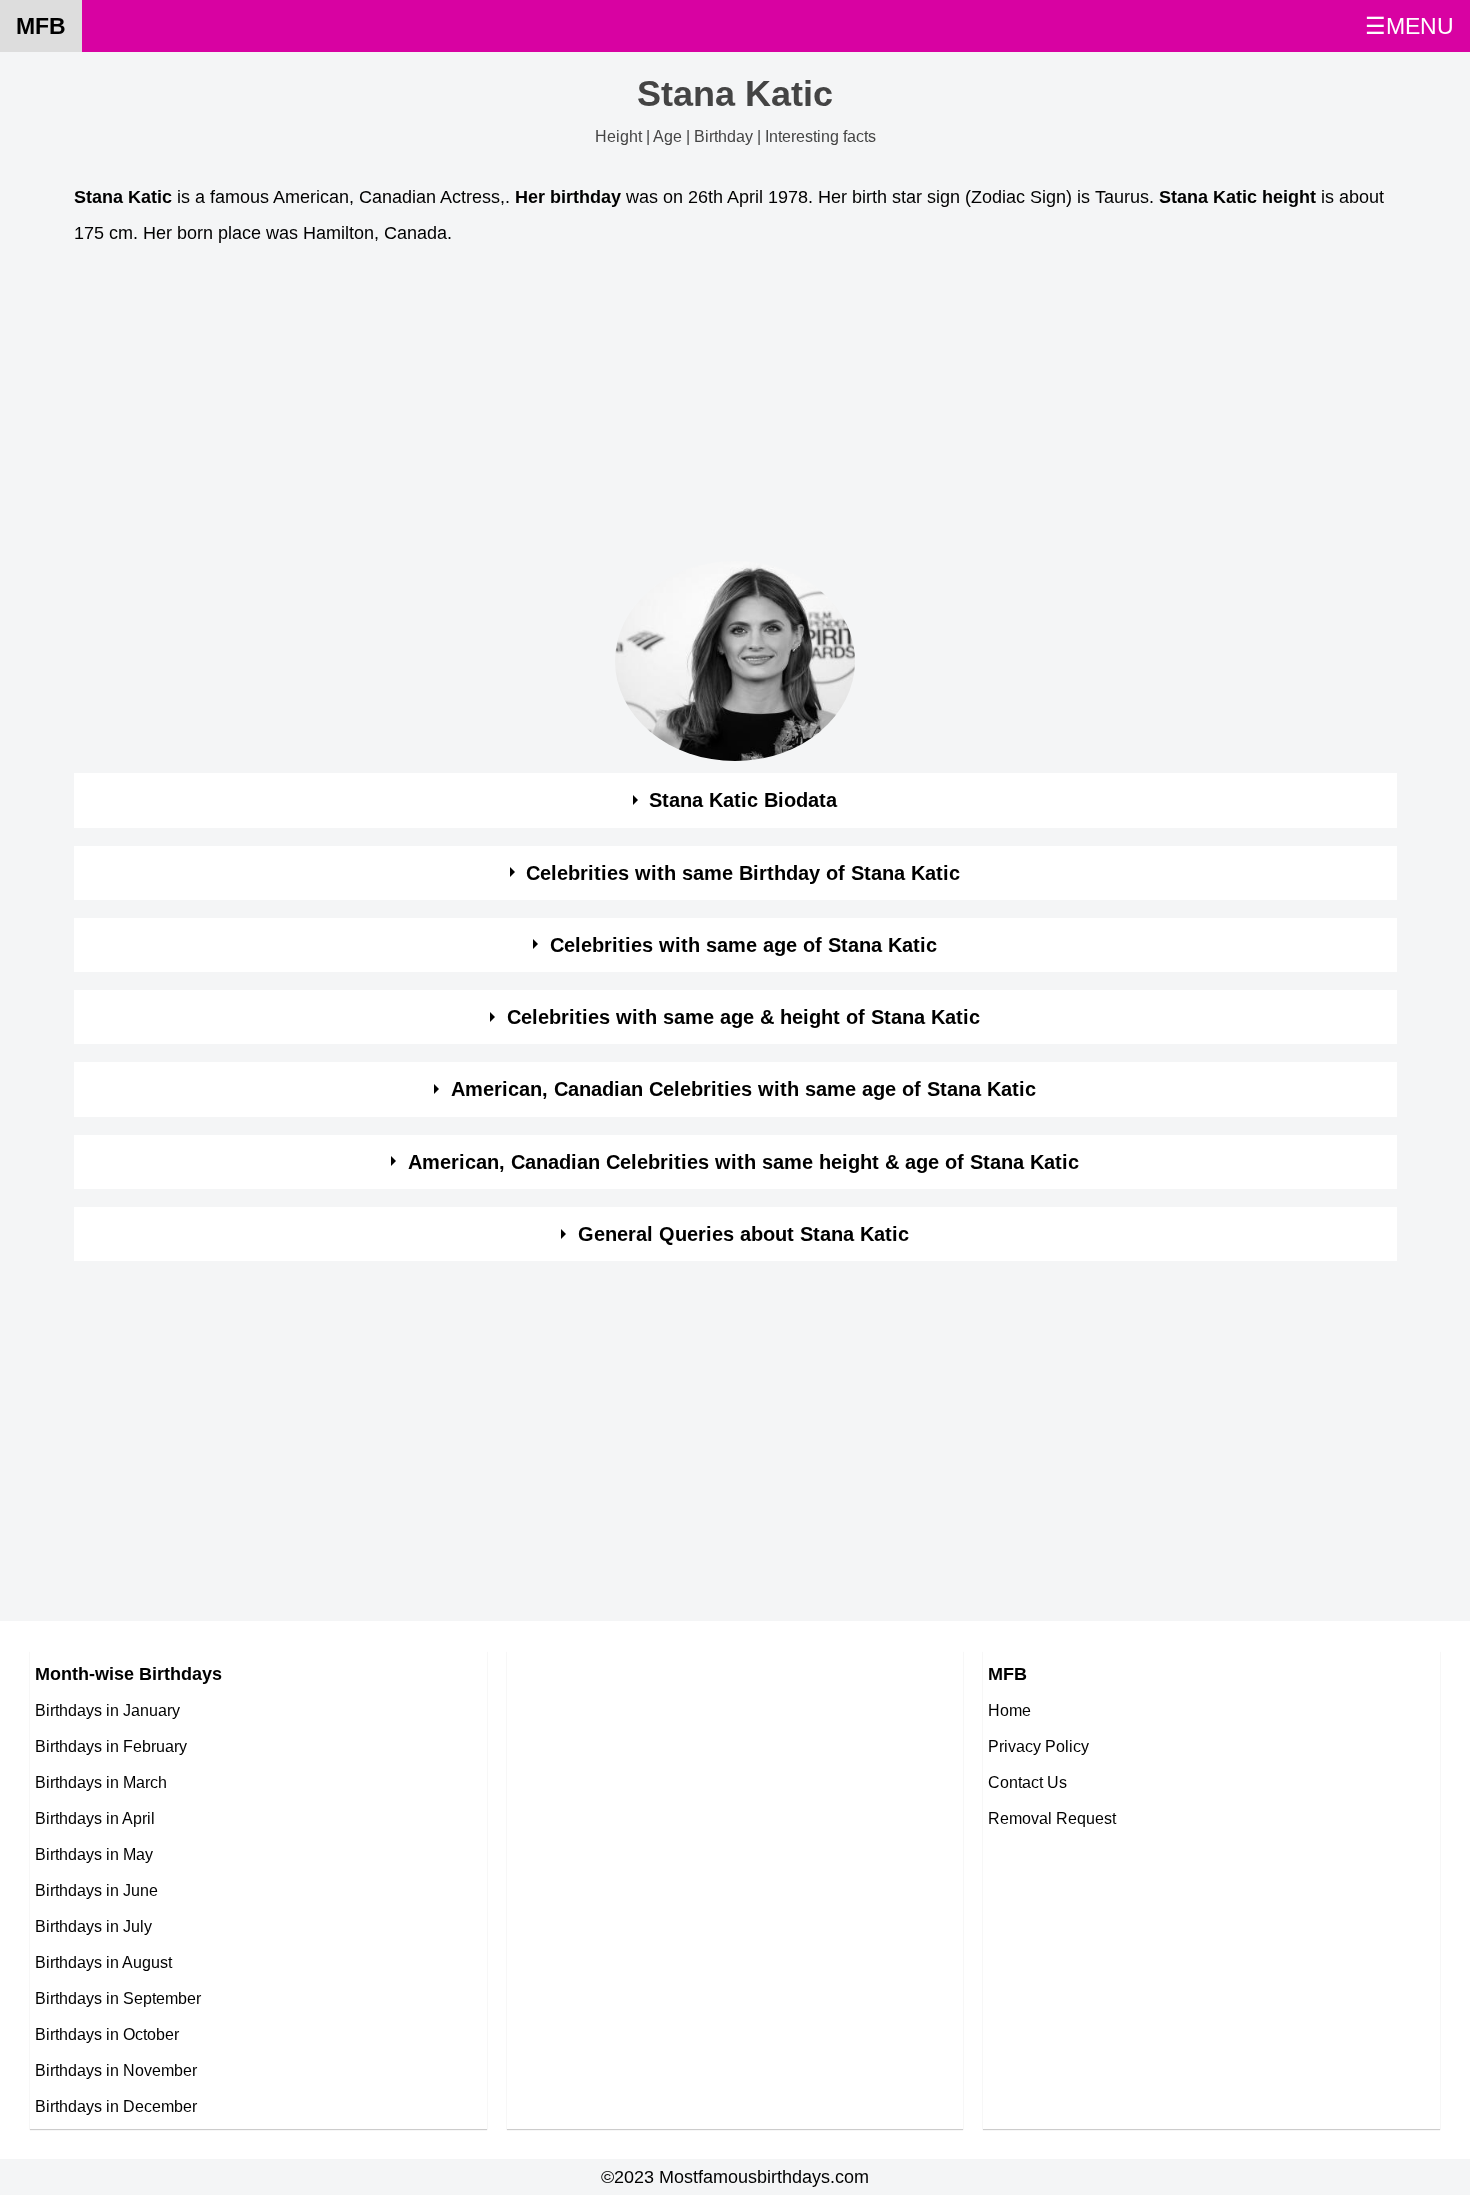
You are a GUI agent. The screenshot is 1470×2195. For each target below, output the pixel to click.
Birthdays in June (96, 1890)
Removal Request (1052, 1818)
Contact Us (1027, 1782)
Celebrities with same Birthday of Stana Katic (743, 873)
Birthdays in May (94, 1854)
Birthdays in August (103, 1962)
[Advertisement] (674, 409)
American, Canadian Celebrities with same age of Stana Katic (743, 1089)
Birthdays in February (111, 1746)
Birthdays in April (95, 1818)
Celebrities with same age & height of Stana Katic (743, 1017)
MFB (41, 26)
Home (1009, 1710)
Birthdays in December (116, 2106)
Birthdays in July (93, 1926)
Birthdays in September (118, 1998)
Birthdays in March (101, 1782)
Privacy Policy (1038, 1746)
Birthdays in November (116, 2070)
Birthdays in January (107, 1710)
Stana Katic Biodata (743, 800)
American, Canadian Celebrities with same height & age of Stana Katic (743, 1162)
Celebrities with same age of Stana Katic (743, 945)
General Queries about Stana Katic (743, 1234)
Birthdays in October (107, 2034)
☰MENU (1409, 26)
